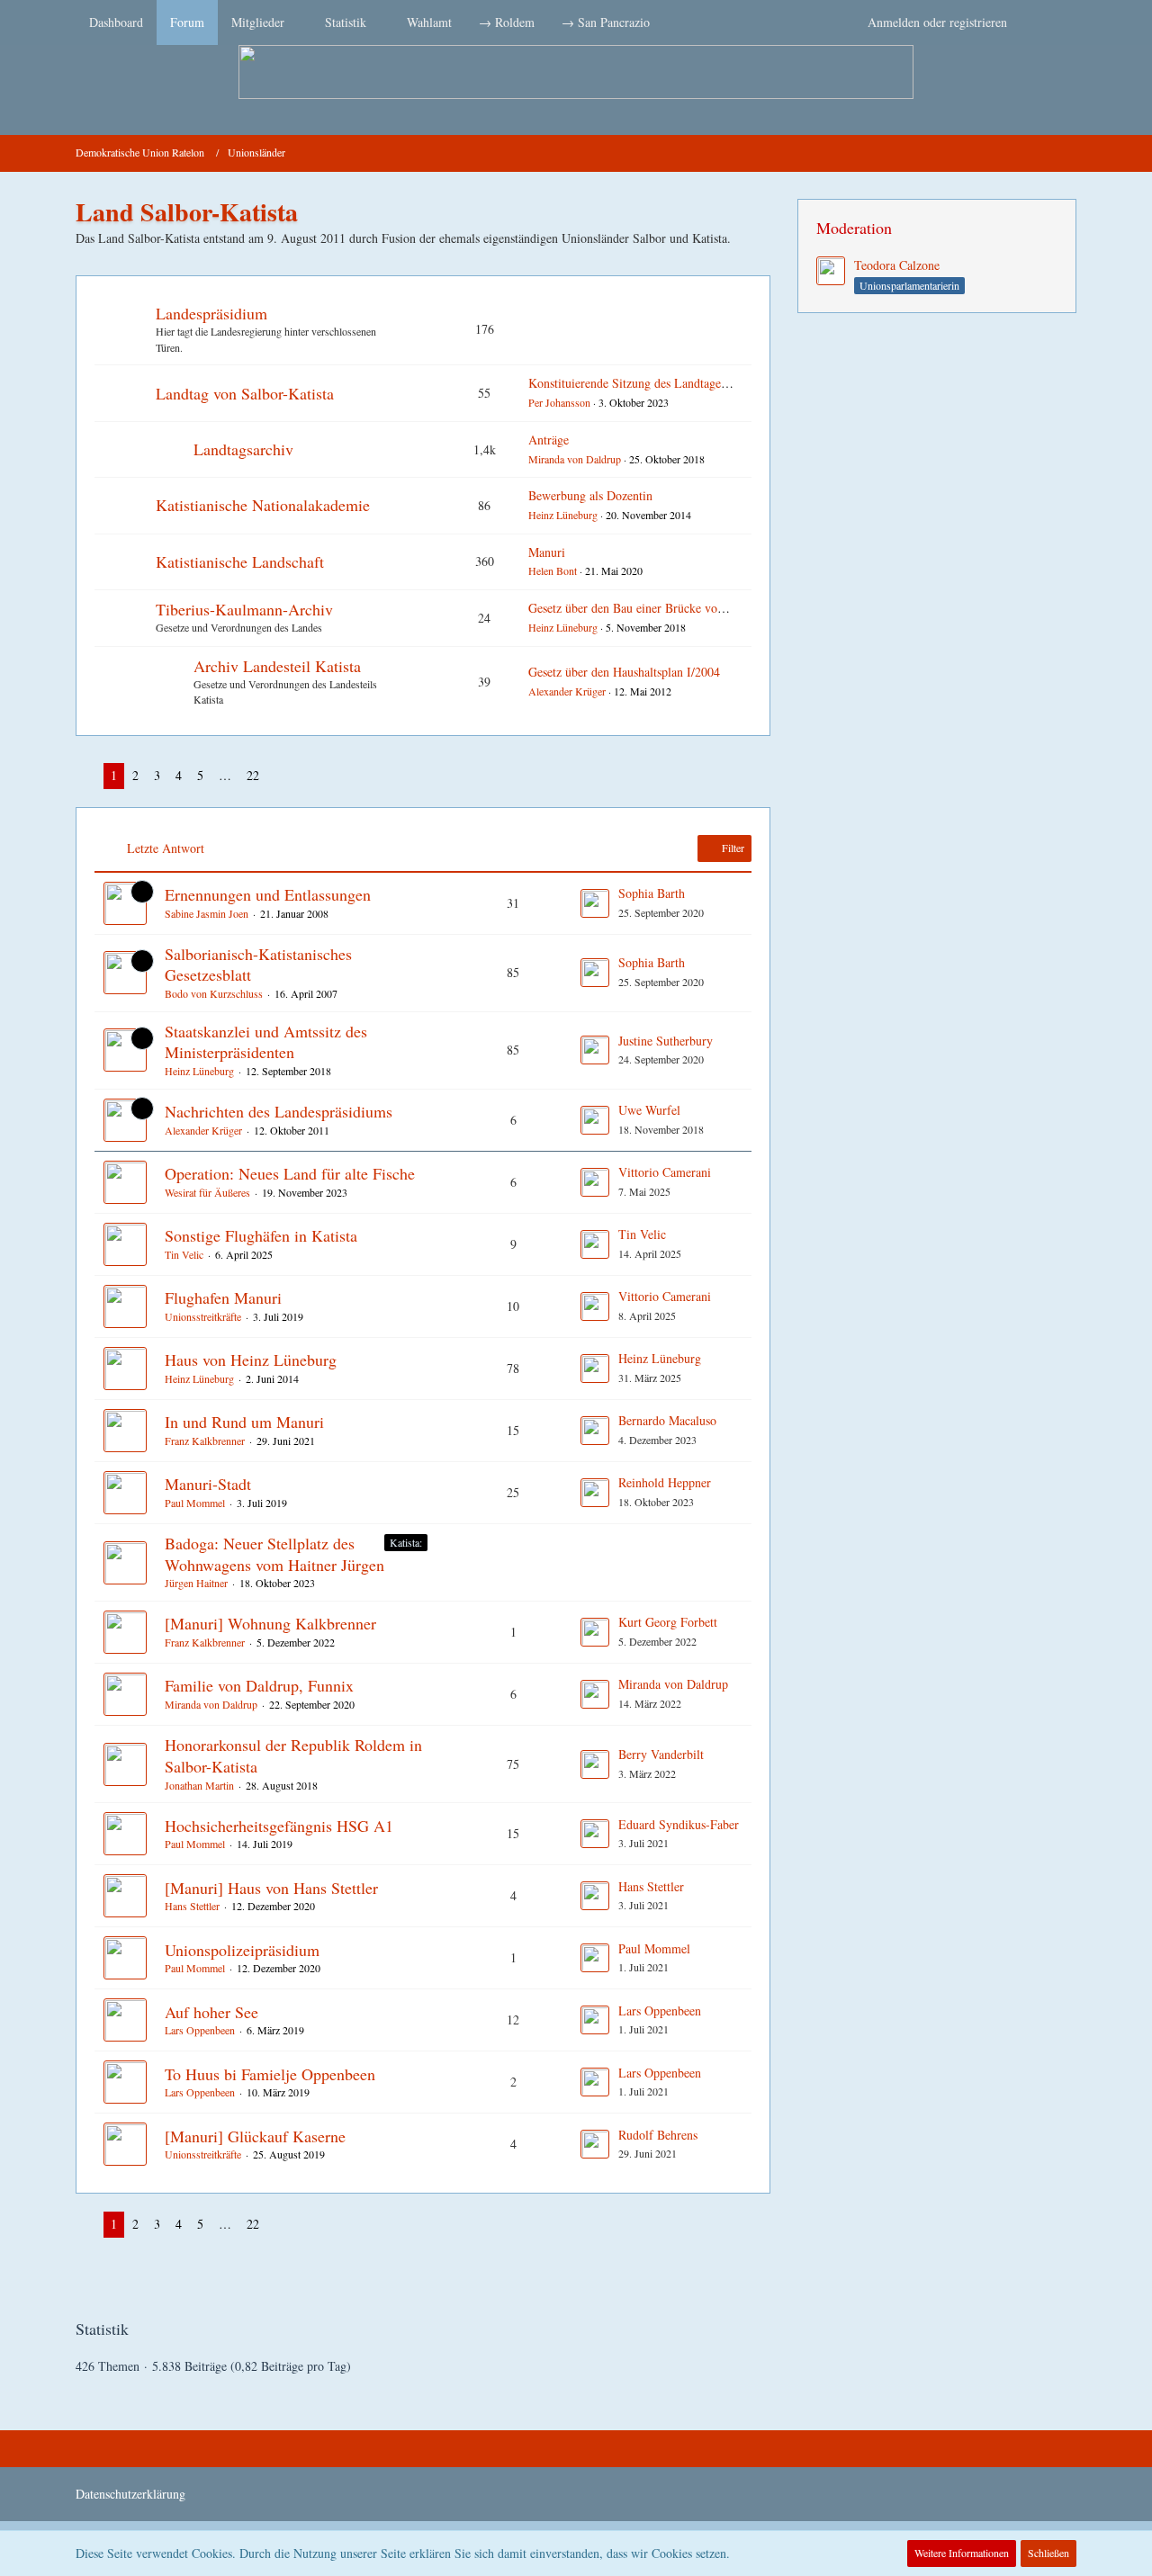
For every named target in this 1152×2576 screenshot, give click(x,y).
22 (253, 775)
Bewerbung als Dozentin (590, 495)
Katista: (406, 1542)
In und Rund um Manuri (244, 1422)
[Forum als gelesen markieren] (1046, 153)
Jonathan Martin (199, 1785)
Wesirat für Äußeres (207, 1192)
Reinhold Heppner (665, 1482)
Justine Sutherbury (666, 1041)
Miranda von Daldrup (575, 459)
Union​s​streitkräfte (203, 1316)
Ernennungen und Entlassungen (268, 894)
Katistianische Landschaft (240, 561)
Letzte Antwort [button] (166, 848)
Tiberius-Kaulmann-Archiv (244, 609)
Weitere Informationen (962, 2553)
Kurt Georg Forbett (668, 1622)
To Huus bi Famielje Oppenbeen (270, 2074)
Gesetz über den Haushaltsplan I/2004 (624, 672)
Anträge (549, 440)
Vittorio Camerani (665, 1172)
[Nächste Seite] (281, 776)
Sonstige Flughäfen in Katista (261, 1235)
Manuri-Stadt (208, 1484)
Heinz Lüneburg (563, 515)
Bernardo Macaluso (667, 1420)
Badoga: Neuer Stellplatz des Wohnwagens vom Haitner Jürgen (274, 1554)
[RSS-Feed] (1069, 153)
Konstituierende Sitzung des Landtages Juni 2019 (653, 383)
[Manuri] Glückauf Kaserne (255, 2136)
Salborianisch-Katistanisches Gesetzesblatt (258, 965)
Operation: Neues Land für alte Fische (290, 1173)
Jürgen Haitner (196, 1583)
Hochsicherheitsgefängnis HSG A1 (279, 1826)
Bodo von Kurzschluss (214, 993)
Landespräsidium (211, 313)
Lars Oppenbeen (200, 2030)
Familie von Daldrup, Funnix (259, 1685)
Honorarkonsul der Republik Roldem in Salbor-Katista (293, 1755)
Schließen (1048, 2553)
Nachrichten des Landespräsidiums (279, 1111)
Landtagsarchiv (243, 449)
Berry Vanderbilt (661, 1754)
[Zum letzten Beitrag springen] (595, 903)
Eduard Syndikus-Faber (679, 1824)
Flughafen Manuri (223, 1297)
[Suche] (1048, 22)
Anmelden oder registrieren (937, 22)
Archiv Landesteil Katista (277, 666)
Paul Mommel (195, 1503)
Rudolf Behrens (658, 2135)
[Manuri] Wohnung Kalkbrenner (270, 1623)
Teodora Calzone (897, 265)
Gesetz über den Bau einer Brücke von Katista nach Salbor (677, 608)
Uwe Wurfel (649, 1110)
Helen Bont (553, 570)
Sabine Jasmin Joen (207, 913)
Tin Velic (184, 1254)
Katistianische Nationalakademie (263, 505)
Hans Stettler (192, 1906)
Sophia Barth (652, 893)
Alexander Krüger (567, 691)
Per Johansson (559, 402)
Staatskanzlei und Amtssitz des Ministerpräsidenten (266, 1042)
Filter (732, 848)
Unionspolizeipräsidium (242, 1950)
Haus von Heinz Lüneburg (251, 1360)
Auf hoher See (211, 2012)
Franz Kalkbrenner (205, 1441)
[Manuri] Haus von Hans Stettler (271, 1888)
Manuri (547, 552)
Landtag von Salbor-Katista (245, 393)
